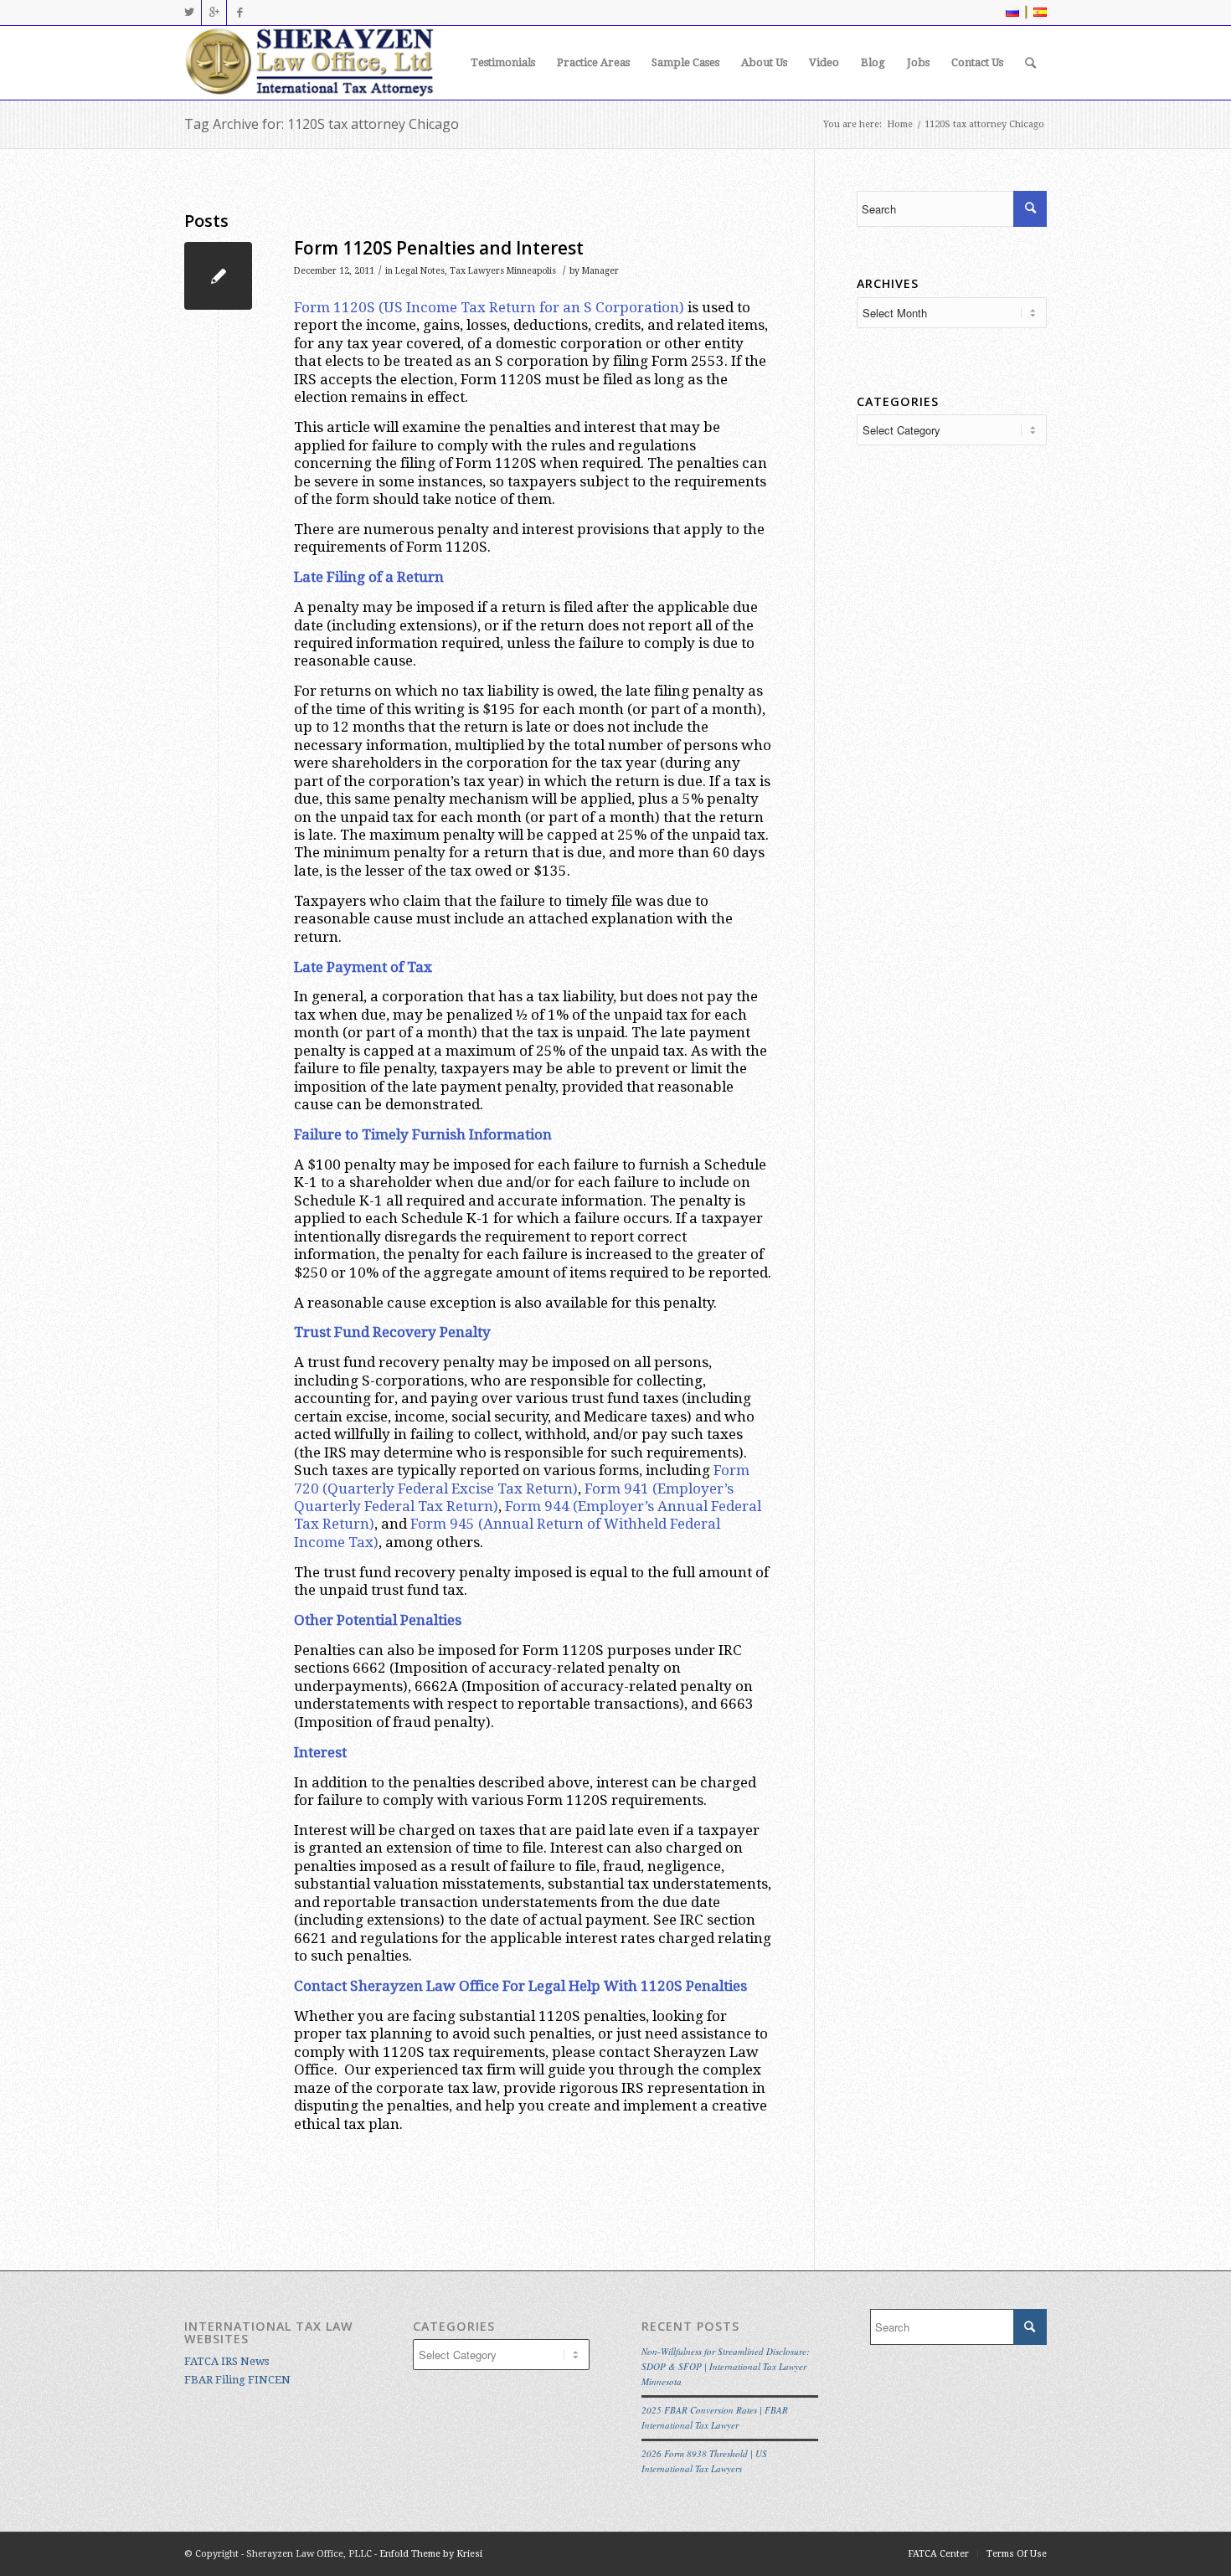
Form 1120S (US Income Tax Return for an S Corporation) (489, 307)
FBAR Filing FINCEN (237, 2380)
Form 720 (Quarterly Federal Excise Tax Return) (522, 1479)
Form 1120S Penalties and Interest (439, 248)
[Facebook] (240, 13)
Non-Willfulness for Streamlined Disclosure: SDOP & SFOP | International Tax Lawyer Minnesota (726, 2366)
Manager (600, 271)
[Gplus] (214, 13)
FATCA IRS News (227, 2361)
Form (603, 1489)
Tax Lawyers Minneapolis (503, 271)
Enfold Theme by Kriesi (431, 2554)
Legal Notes (420, 271)
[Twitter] (189, 13)
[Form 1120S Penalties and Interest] (218, 276)
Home (900, 124)
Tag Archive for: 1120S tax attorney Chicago (322, 124)
